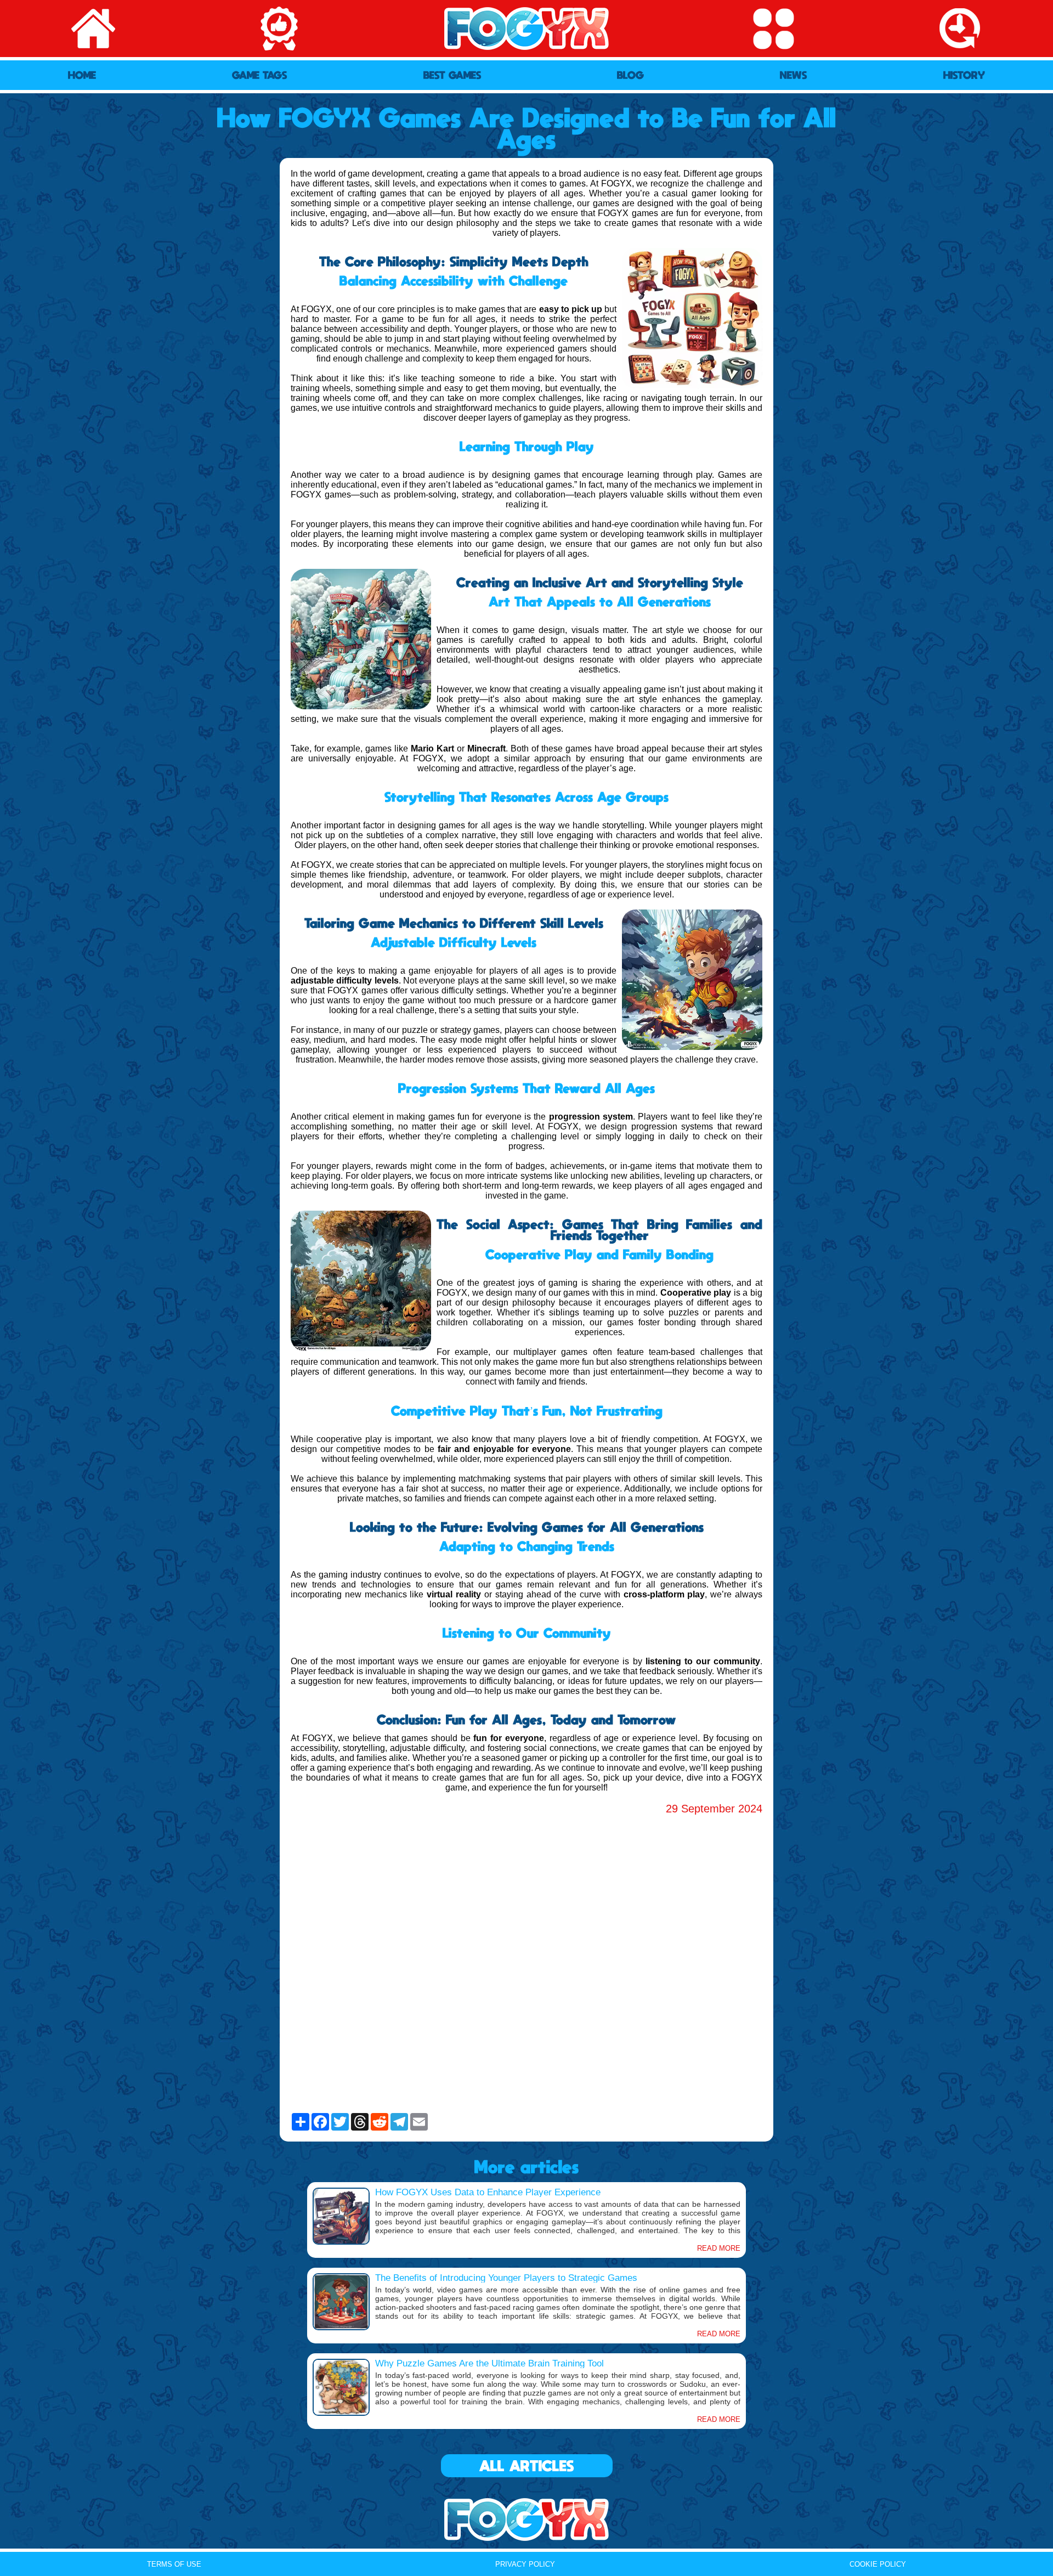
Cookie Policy (878, 2564)
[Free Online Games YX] (526, 2519)
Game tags (260, 75)
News (794, 75)
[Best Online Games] (280, 29)
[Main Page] (93, 29)
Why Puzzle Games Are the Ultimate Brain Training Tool (489, 2363)
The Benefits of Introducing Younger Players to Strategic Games (506, 2278)
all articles (527, 2466)
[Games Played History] (960, 29)
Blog (630, 75)
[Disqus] (526, 1964)
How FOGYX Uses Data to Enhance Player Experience (488, 2192)
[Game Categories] (773, 29)
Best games (452, 75)
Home (82, 75)
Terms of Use (174, 2564)
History (964, 75)
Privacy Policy (525, 2564)
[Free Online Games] (526, 29)
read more (719, 2248)
